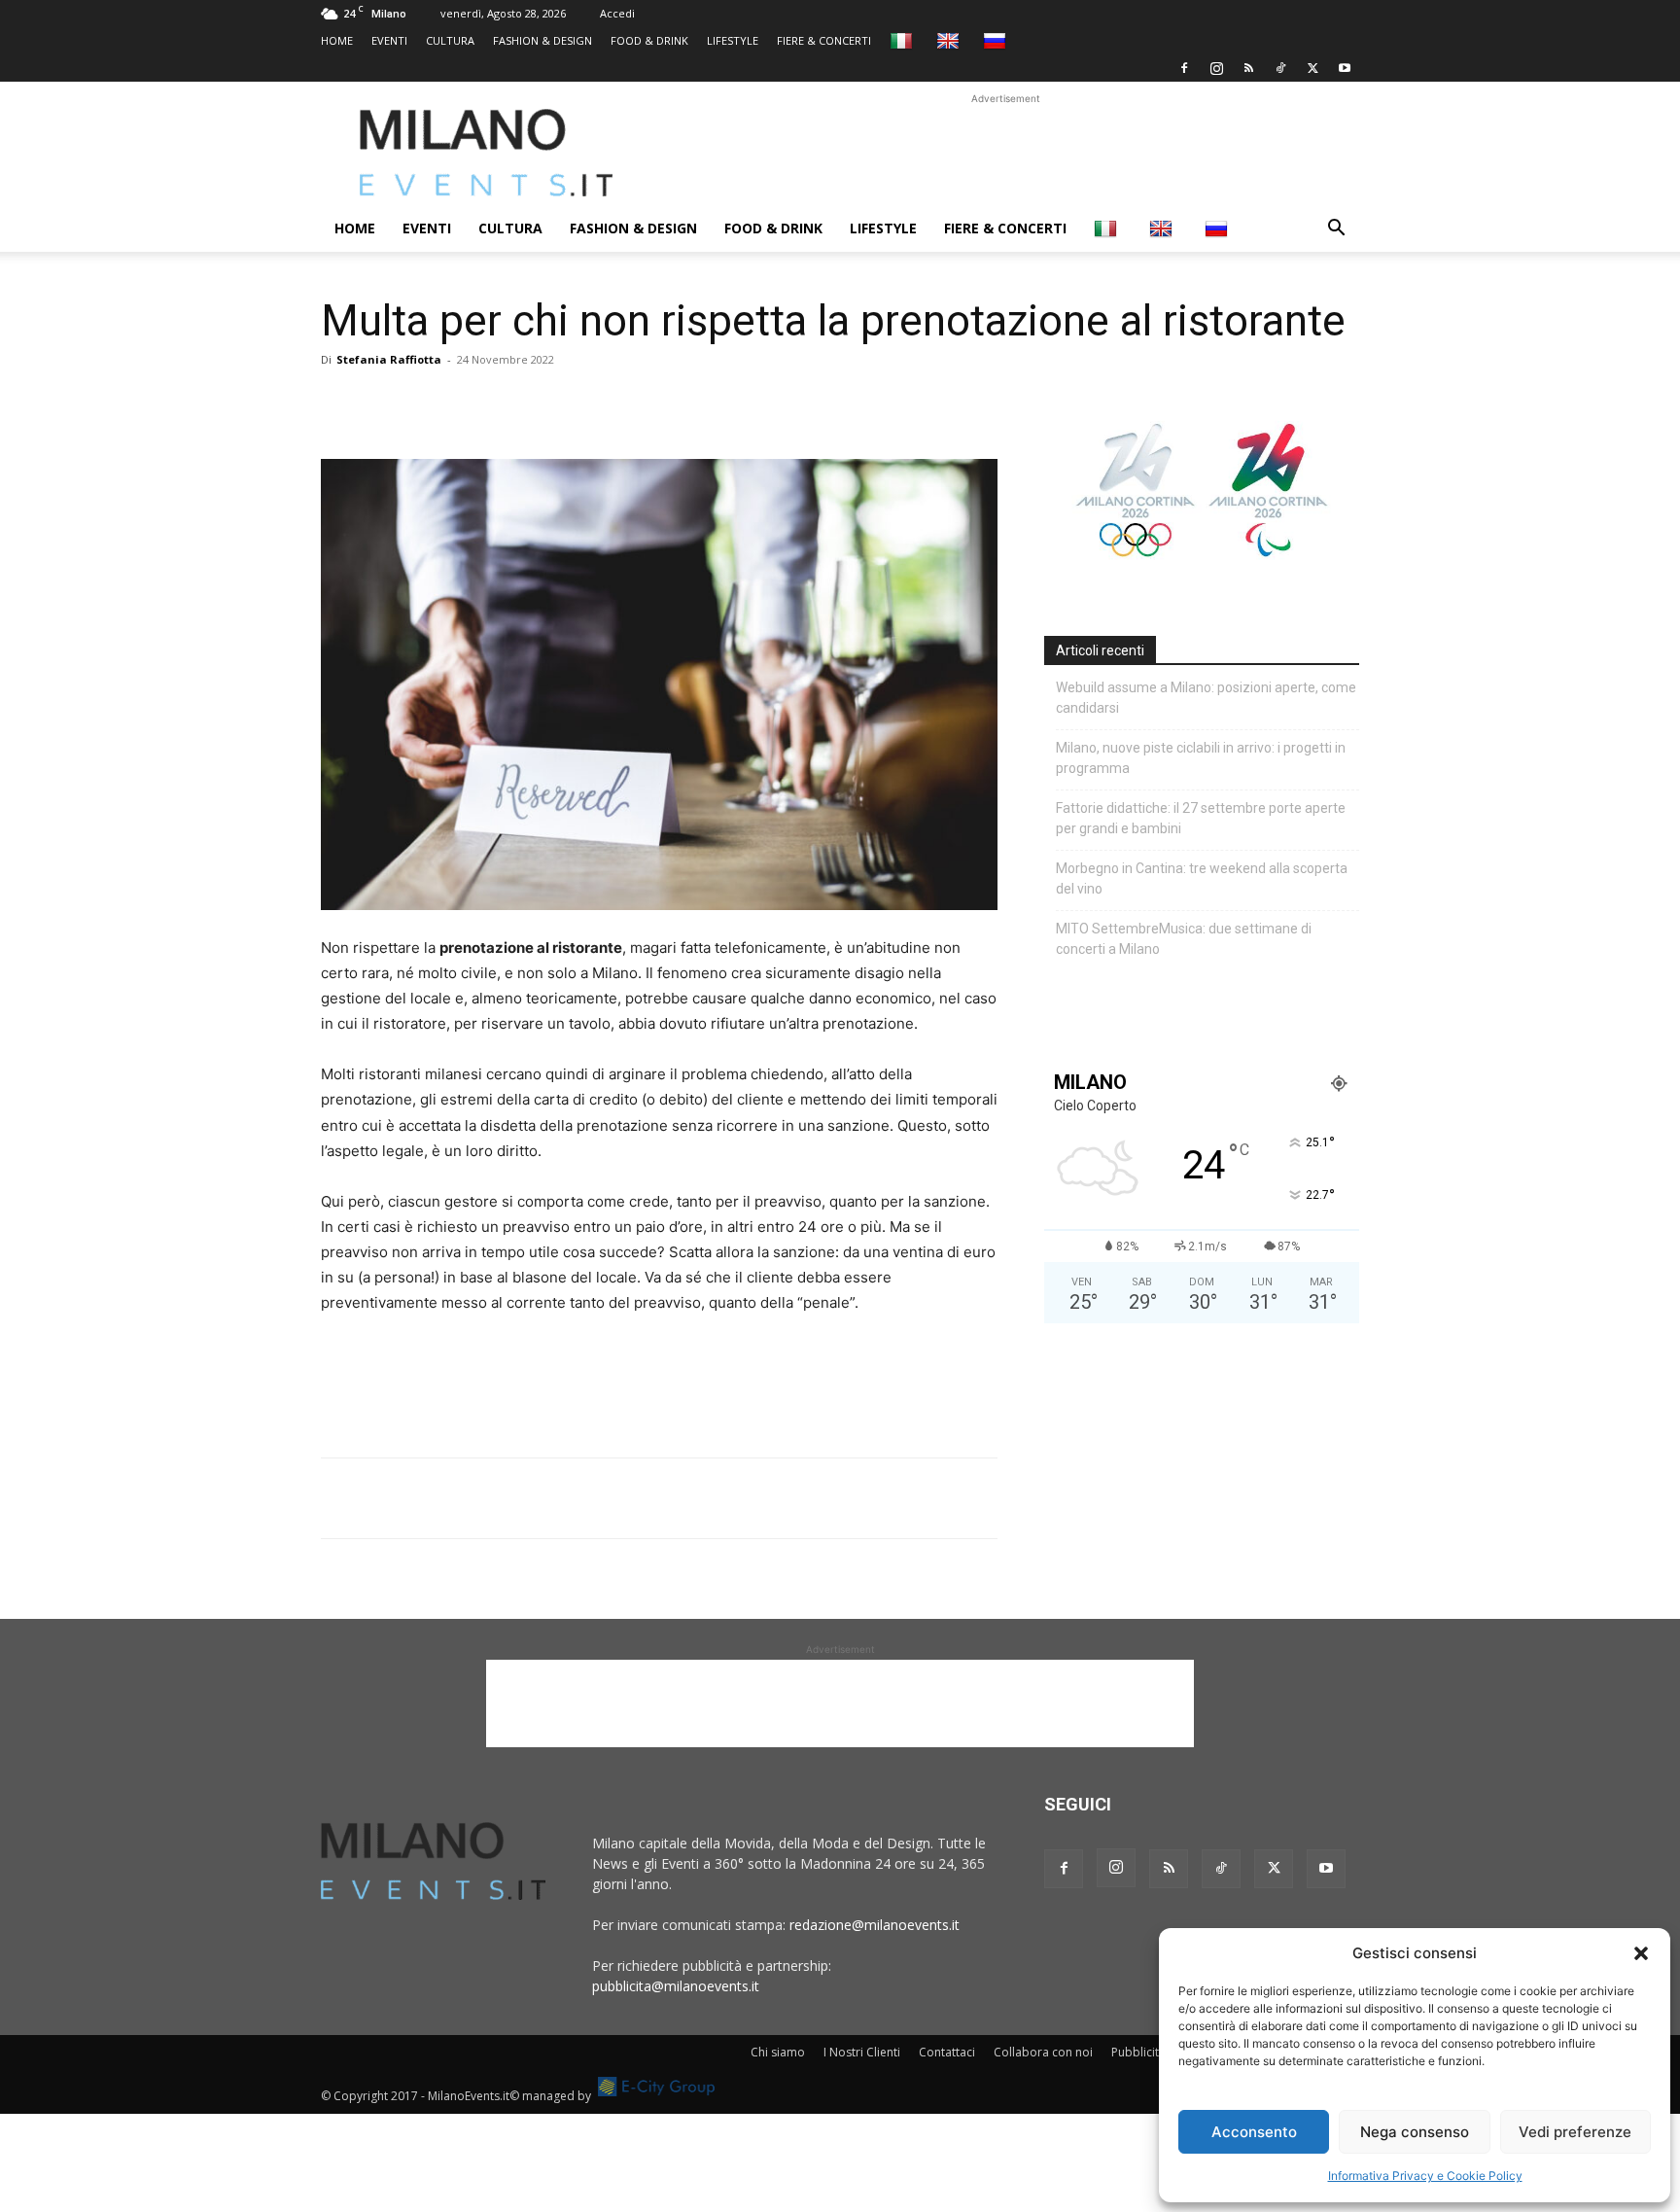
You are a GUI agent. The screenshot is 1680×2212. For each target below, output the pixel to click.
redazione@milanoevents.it (875, 1925)
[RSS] (1248, 68)
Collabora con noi (1043, 2052)
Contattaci (947, 2052)
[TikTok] (1280, 68)
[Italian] (904, 40)
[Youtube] (1345, 68)
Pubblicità (1138, 2052)
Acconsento (1254, 2132)
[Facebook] (1184, 68)
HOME (337, 40)
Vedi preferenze (1575, 2132)
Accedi (617, 13)
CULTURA (450, 40)
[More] (565, 404)
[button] (1641, 1953)
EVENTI (389, 40)
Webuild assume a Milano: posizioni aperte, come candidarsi (1206, 698)
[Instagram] (1216, 68)
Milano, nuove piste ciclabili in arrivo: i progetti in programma (1201, 758)
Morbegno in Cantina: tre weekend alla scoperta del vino (1202, 878)
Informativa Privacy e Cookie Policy (1425, 2176)
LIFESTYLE (733, 40)
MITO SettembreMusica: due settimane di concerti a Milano (1184, 939)
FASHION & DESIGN (542, 40)
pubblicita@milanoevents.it (676, 1986)
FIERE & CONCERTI (824, 40)
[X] (1312, 68)
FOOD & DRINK (649, 40)
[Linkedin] (474, 404)
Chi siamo (778, 2052)
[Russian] (997, 40)
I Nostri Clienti (862, 2052)
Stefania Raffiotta (389, 359)
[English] (950, 40)
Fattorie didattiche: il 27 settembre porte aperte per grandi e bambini (1201, 818)
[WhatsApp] (430, 404)
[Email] (519, 404)
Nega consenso (1415, 2132)
